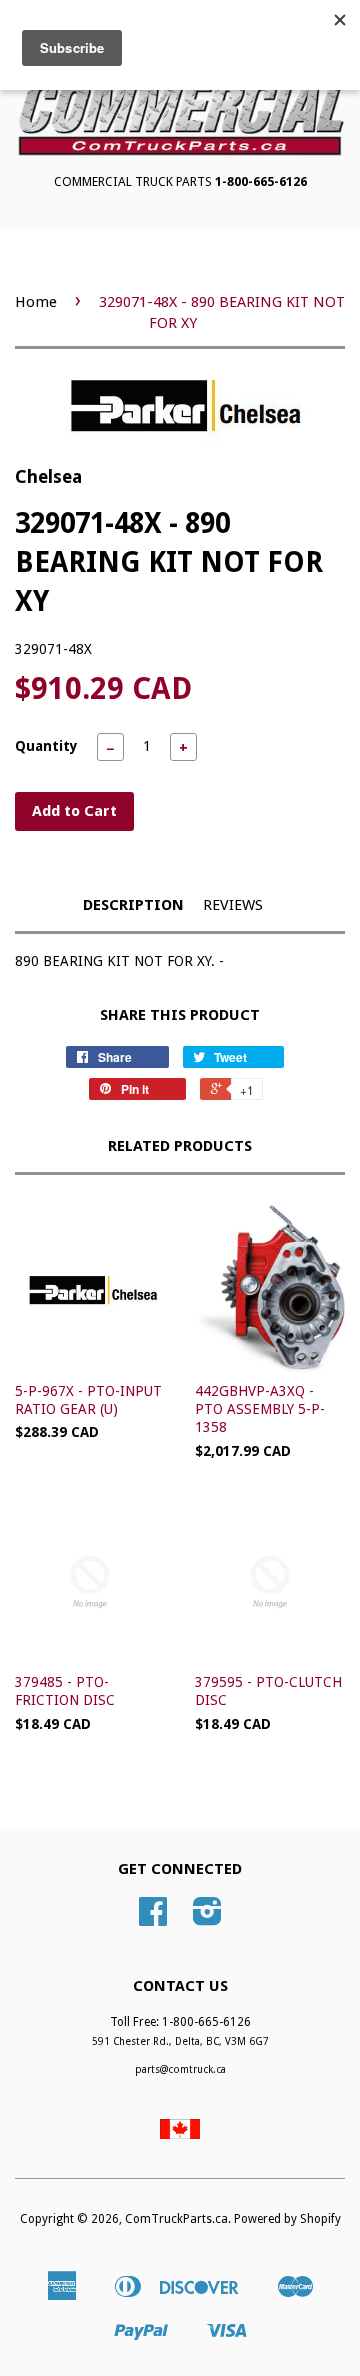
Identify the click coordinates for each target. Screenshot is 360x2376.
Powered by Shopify (287, 2219)
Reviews (233, 905)
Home (36, 302)
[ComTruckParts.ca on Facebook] (153, 1919)
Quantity (46, 746)
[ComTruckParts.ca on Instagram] (207, 1919)
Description (133, 905)
